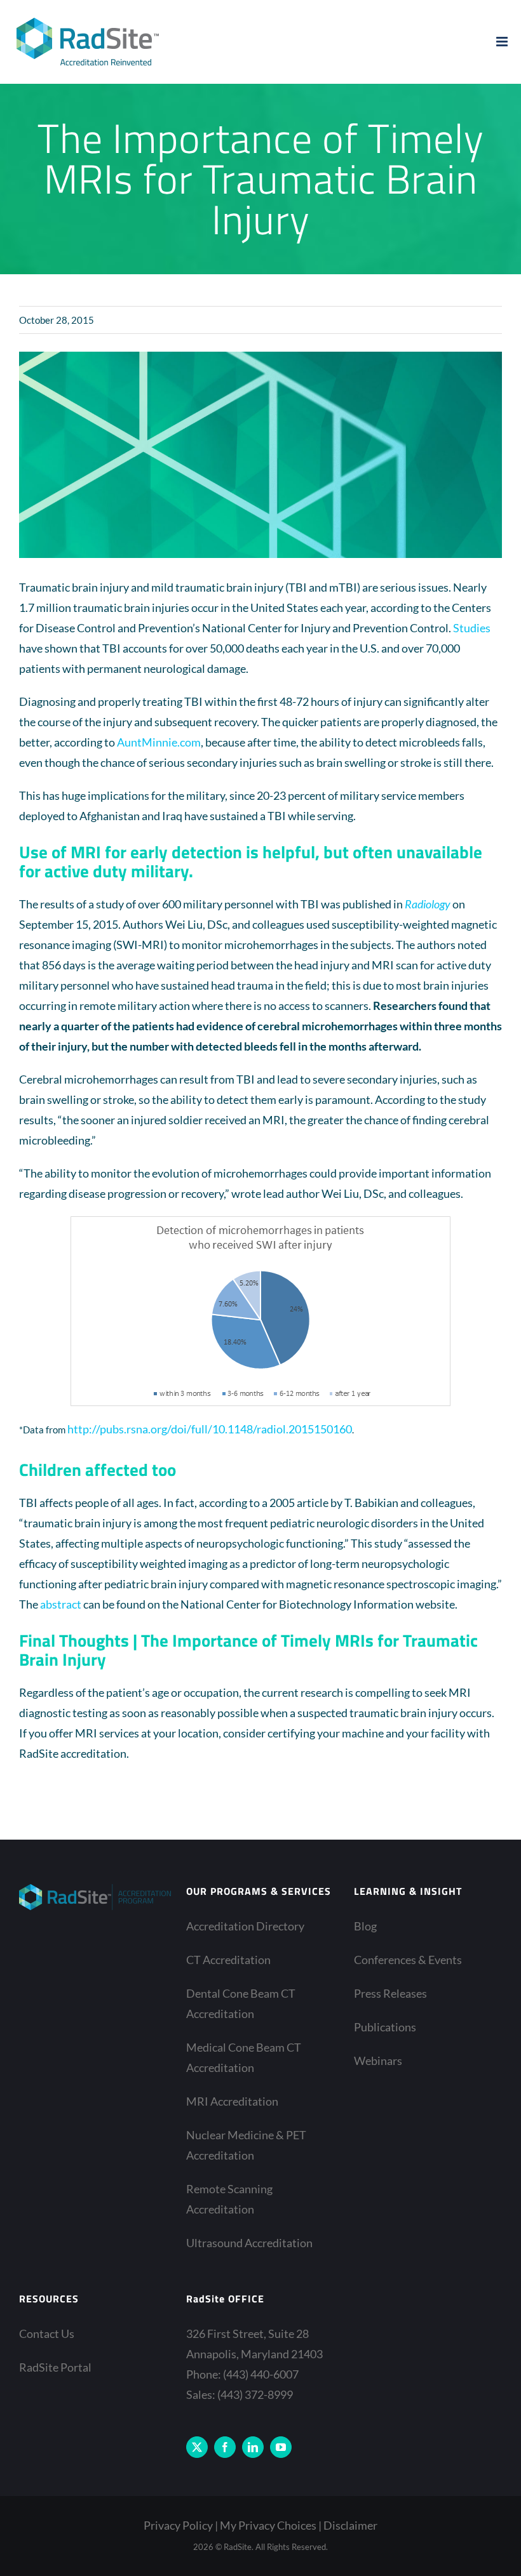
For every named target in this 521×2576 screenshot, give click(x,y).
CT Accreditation (228, 1960)
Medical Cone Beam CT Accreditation (244, 2057)
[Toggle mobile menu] (503, 42)
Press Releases (390, 1993)
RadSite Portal (55, 2367)
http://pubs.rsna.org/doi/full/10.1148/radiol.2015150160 (210, 1429)
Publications (385, 2027)
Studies (472, 628)
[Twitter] (197, 2447)
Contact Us (47, 2334)
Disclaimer (350, 2525)
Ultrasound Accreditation (249, 2243)
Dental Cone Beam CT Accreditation (241, 2003)
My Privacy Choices (268, 2525)
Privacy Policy (178, 2525)
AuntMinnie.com (159, 742)
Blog (365, 1926)
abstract (61, 1604)
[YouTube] (281, 2447)
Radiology (428, 904)
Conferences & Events (408, 1960)
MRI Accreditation (232, 2101)
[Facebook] (225, 2447)
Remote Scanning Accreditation (229, 2199)
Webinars (378, 2061)
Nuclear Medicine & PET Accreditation (246, 2145)
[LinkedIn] (253, 2447)
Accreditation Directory (245, 1926)
